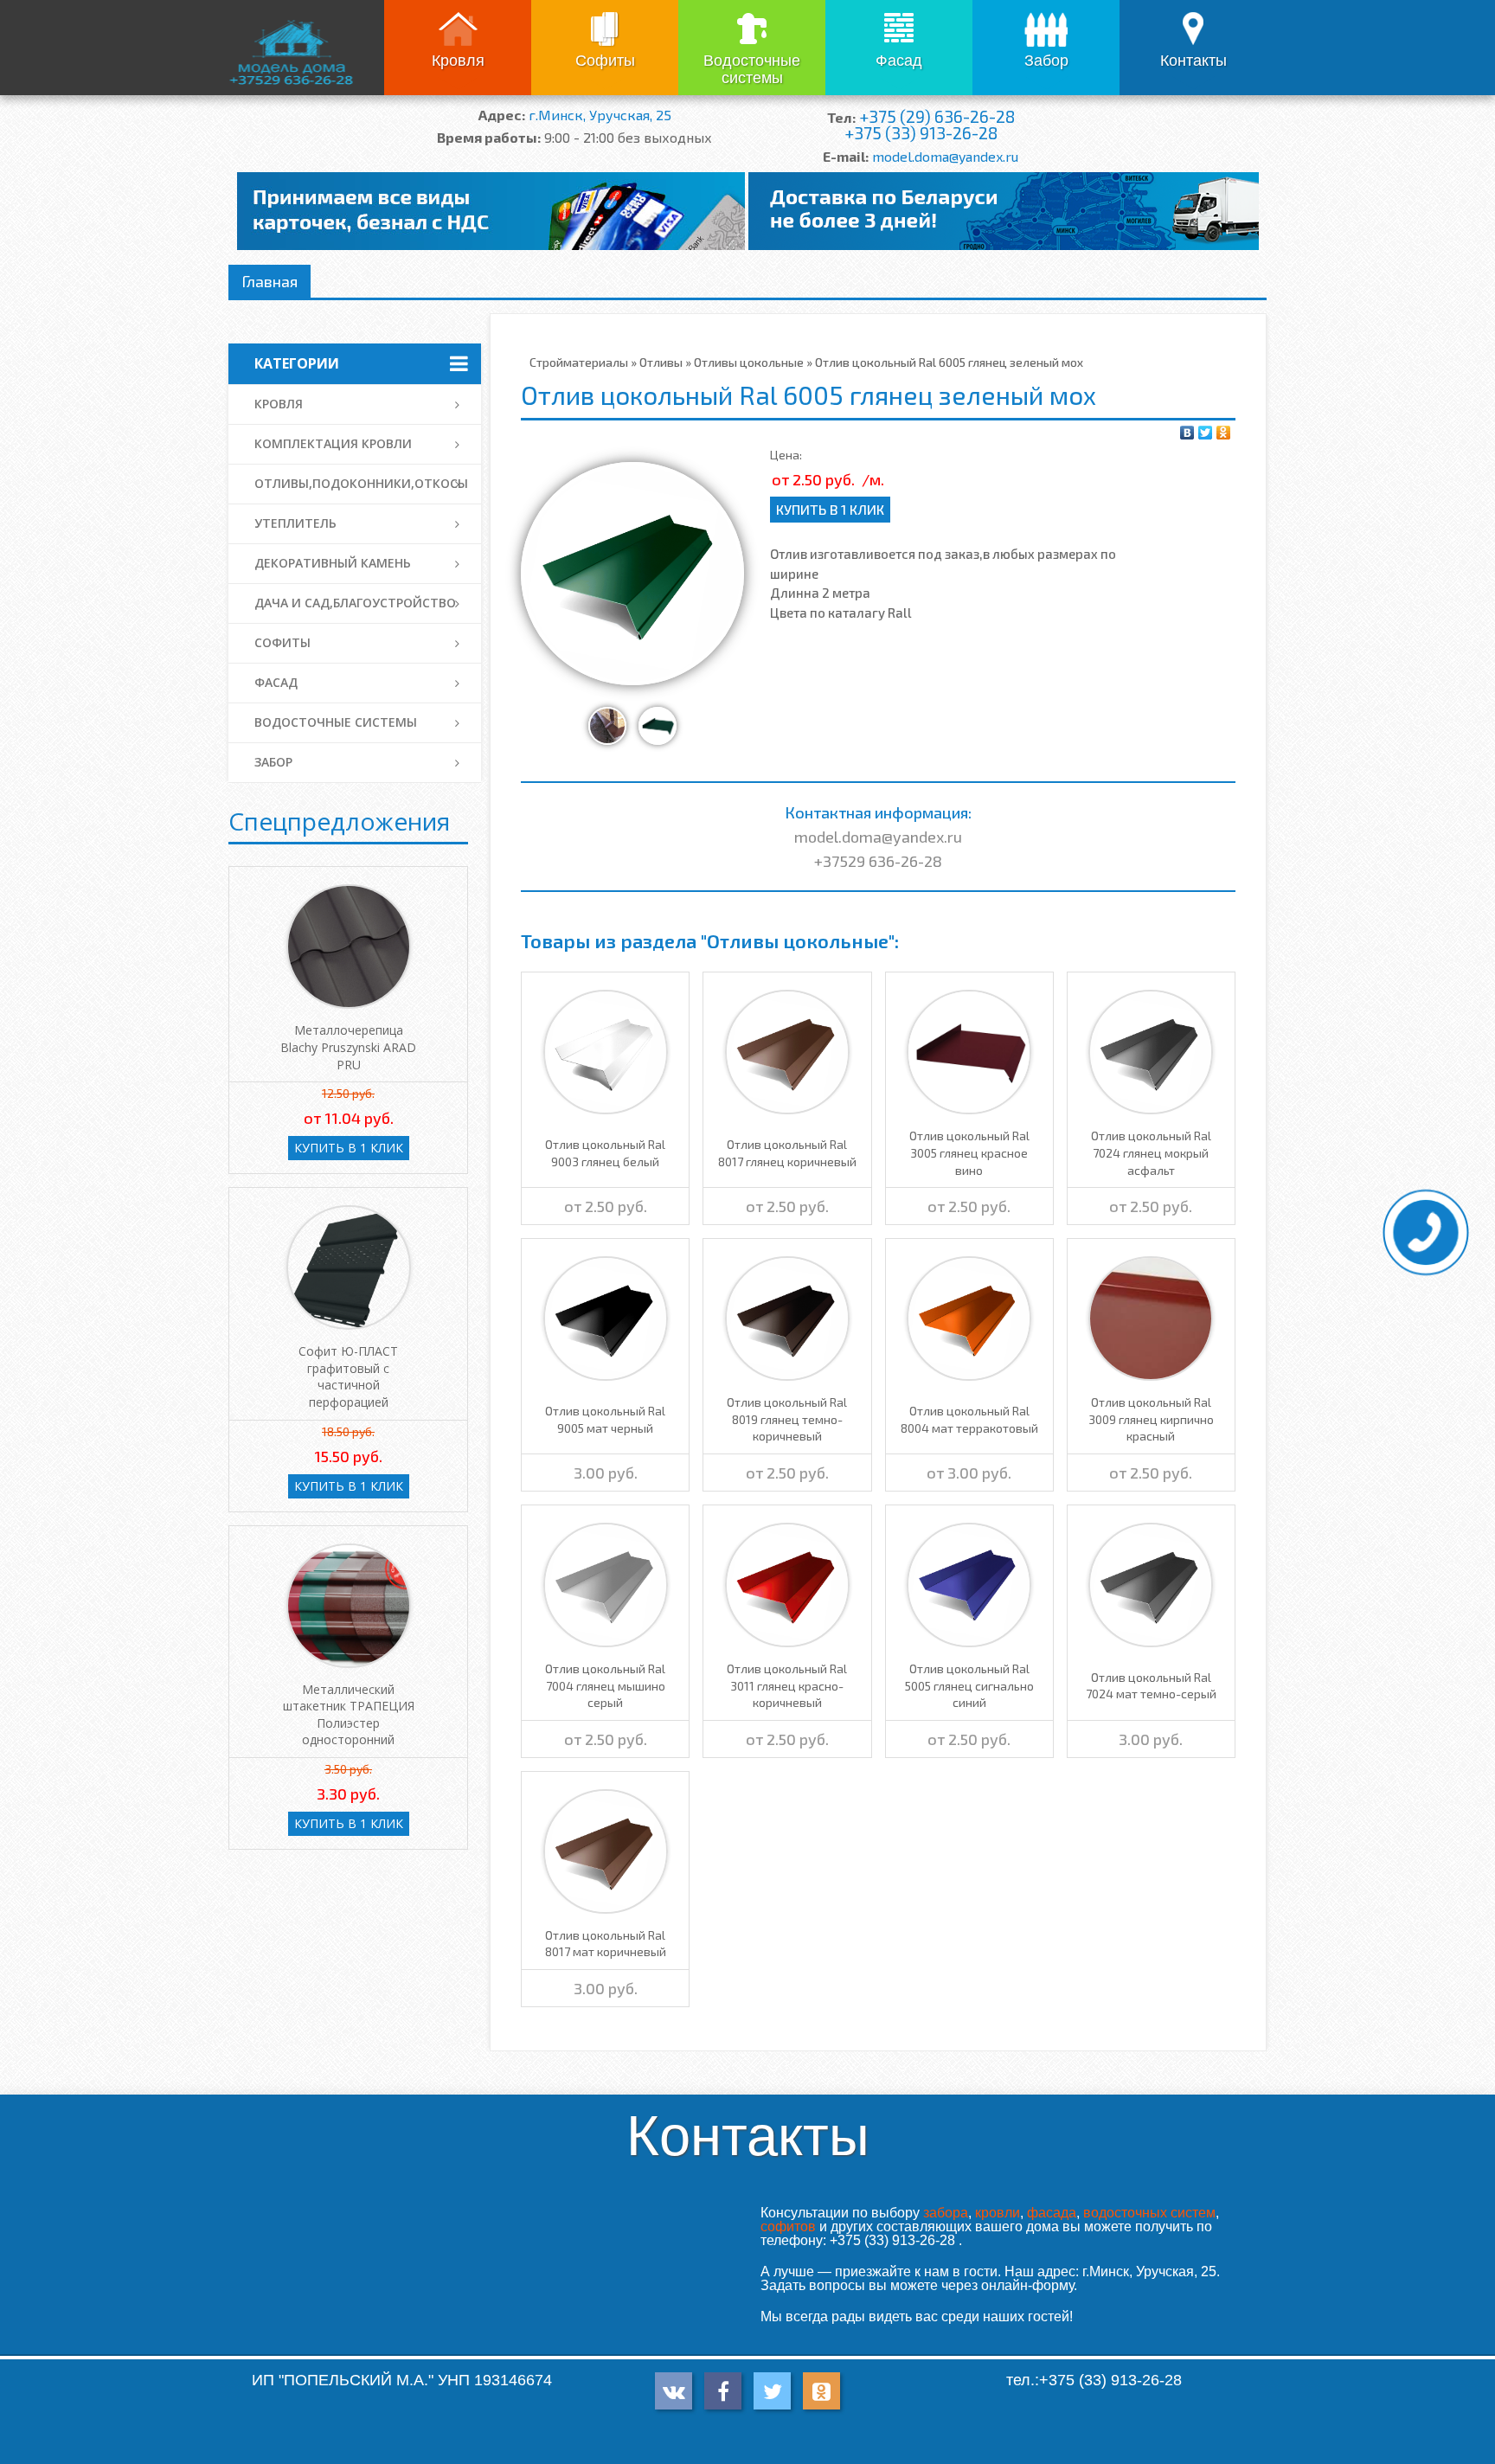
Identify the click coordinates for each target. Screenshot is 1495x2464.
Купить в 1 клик (830, 509)
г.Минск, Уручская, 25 (600, 115)
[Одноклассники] (1224, 433)
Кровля (458, 61)
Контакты (1193, 61)
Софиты (605, 61)
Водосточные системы (752, 69)
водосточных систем (1149, 2213)
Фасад (899, 61)
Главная (269, 281)
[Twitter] (1206, 433)
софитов (788, 2227)
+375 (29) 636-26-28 (937, 116)
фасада (1052, 2213)
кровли (998, 2213)
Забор (1046, 61)
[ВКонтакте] (1187, 433)
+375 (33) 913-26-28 (921, 133)
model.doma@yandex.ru (945, 156)
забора (946, 2213)
